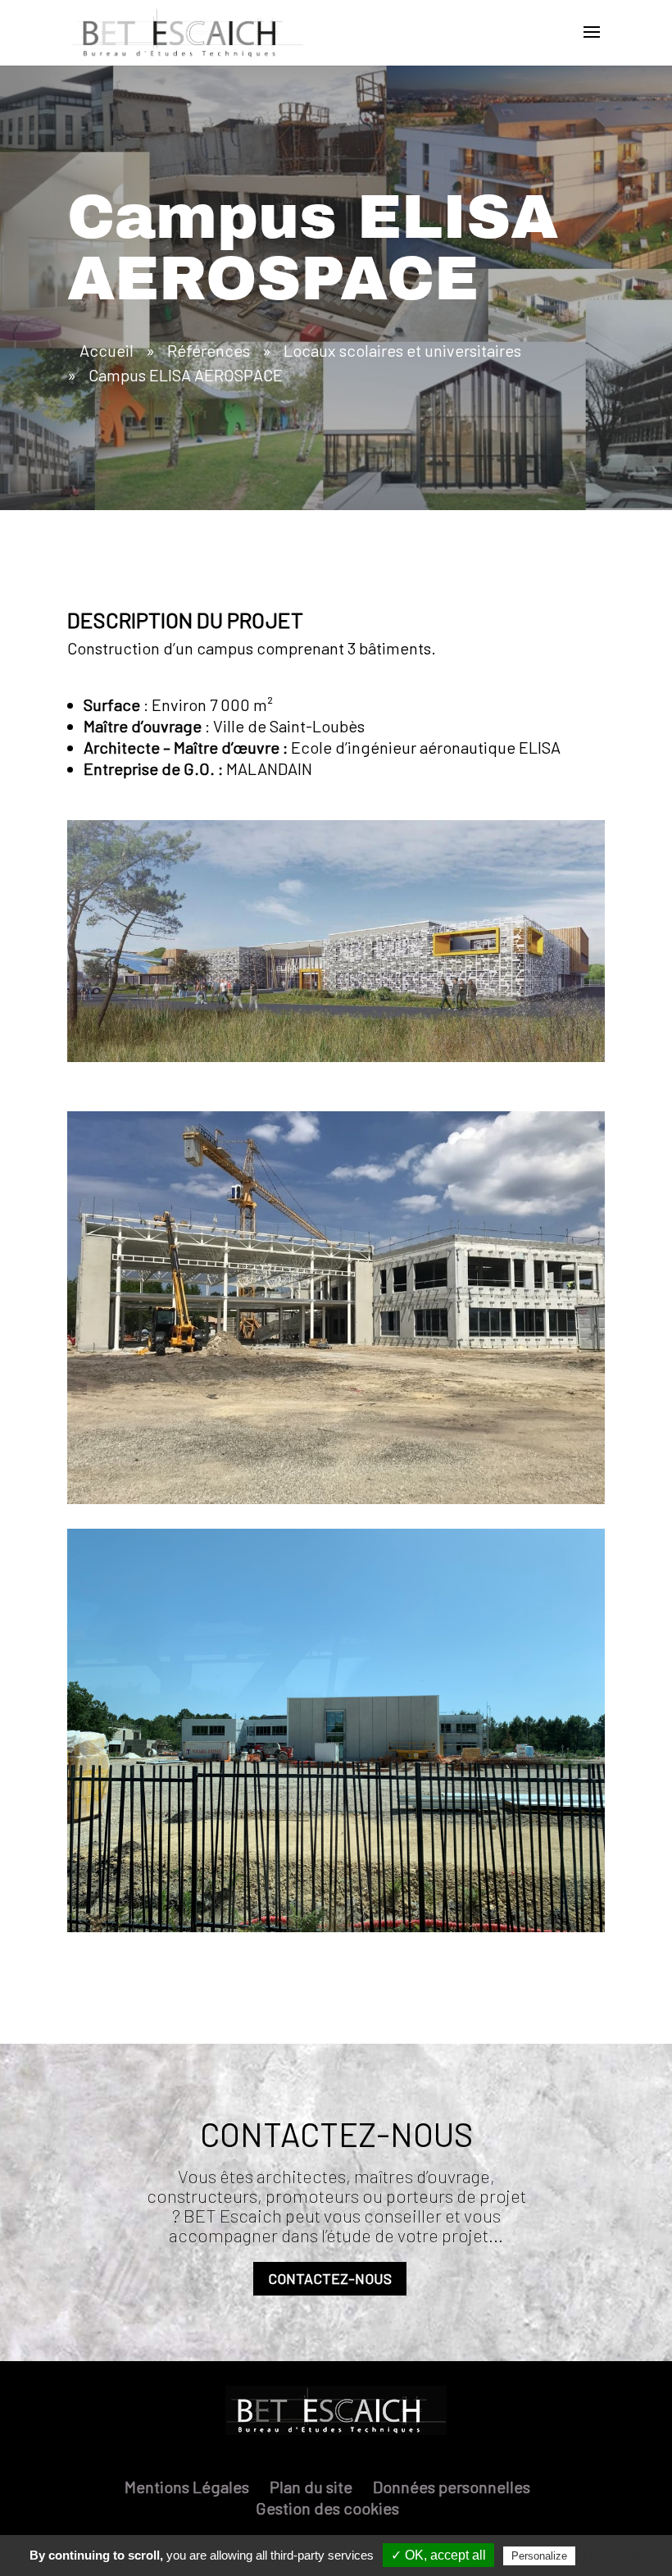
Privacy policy (619, 2555)
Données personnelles (452, 2487)
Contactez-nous (330, 2278)
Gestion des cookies (327, 2508)
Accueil (107, 350)
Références (209, 350)
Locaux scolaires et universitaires (402, 350)
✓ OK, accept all (438, 2555)
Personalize (539, 2556)
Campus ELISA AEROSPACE (186, 375)
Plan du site (311, 2487)
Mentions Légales (187, 2487)
